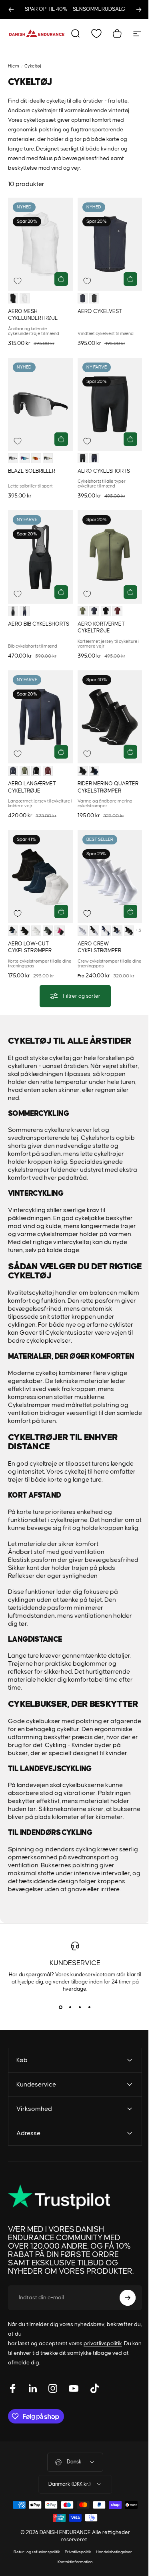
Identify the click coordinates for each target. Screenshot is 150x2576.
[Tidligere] (11, 10)
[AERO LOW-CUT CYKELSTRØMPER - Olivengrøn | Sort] (48, 930)
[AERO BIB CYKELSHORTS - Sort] (13, 611)
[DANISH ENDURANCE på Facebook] (13, 2404)
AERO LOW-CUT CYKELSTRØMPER (30, 947)
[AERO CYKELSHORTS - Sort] (83, 458)
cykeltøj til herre (87, 1472)
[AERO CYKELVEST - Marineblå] (83, 298)
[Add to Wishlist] (18, 281)
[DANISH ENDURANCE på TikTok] (94, 2404)
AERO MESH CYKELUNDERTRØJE (33, 315)
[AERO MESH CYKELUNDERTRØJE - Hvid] (25, 298)
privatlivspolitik (103, 2359)
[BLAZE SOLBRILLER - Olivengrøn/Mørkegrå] (48, 458)
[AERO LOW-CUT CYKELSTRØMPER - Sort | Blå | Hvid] (13, 930)
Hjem (14, 66)
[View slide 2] (70, 2007)
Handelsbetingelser (111, 2567)
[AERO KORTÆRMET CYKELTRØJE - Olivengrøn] (83, 611)
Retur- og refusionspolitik (34, 2567)
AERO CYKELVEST (100, 311)
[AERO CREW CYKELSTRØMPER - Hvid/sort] (83, 930)
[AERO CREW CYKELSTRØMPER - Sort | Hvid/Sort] (94, 930)
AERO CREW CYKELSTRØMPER (99, 947)
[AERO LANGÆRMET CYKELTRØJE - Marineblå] (13, 771)
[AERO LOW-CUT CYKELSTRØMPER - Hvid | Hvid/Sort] (36, 930)
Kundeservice (75, 1963)
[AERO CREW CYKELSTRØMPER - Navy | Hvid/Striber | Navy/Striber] (106, 930)
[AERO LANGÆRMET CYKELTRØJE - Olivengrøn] (25, 771)
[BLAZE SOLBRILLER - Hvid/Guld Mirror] (36, 458)
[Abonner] (122, 2313)
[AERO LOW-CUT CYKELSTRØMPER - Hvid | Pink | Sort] (59, 930)
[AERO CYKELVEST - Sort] (94, 298)
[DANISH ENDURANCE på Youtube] (74, 2404)
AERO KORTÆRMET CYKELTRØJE (101, 627)
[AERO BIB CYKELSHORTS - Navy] (25, 611)
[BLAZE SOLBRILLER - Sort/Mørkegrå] (13, 458)
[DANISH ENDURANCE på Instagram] (53, 2404)
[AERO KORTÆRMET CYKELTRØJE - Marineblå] (94, 611)
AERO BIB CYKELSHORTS (39, 624)
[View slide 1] (61, 2007)
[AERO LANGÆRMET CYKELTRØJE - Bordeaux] (48, 771)
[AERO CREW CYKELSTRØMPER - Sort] (129, 930)
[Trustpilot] (56, 2213)
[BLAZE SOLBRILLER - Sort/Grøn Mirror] (25, 458)
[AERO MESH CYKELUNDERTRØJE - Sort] (13, 298)
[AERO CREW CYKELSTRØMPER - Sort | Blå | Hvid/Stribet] (117, 930)
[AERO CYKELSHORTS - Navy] (94, 458)
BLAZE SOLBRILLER (32, 471)
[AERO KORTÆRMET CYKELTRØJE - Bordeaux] (117, 611)
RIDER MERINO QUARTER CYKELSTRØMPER (108, 787)
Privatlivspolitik (75, 2567)
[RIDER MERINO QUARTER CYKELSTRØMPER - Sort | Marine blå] (94, 771)
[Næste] (139, 10)
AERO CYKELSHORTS (104, 471)
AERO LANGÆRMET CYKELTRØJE (32, 787)
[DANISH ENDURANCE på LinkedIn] (33, 2404)
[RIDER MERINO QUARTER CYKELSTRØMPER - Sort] (83, 771)
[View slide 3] (80, 2007)
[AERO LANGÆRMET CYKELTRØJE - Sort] (36, 771)
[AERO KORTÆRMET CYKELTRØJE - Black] (106, 611)
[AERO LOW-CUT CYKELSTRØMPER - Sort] (25, 930)
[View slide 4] (90, 2007)
